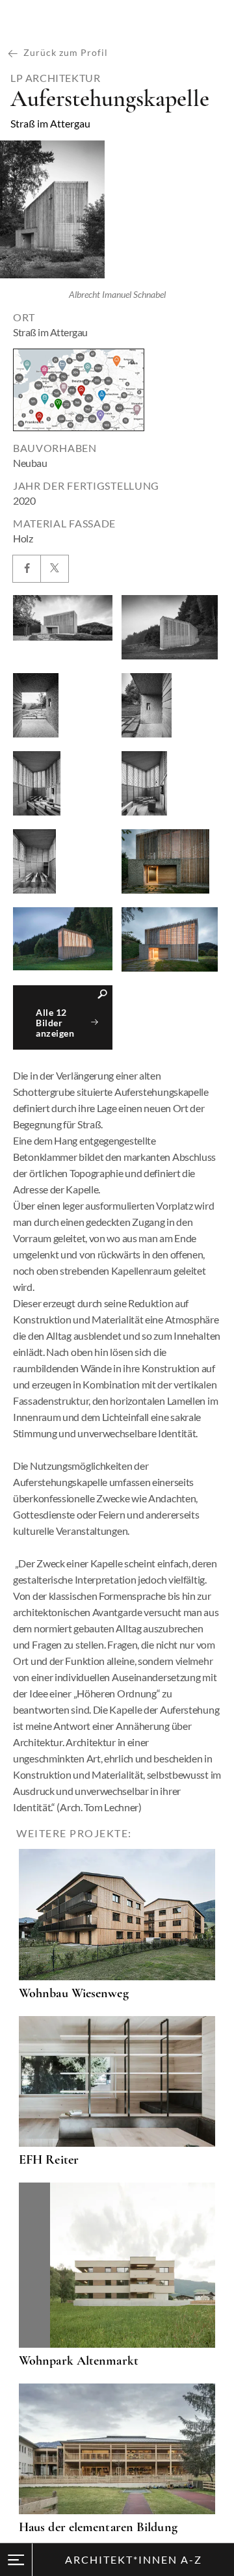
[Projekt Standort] (79, 390)
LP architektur (55, 78)
